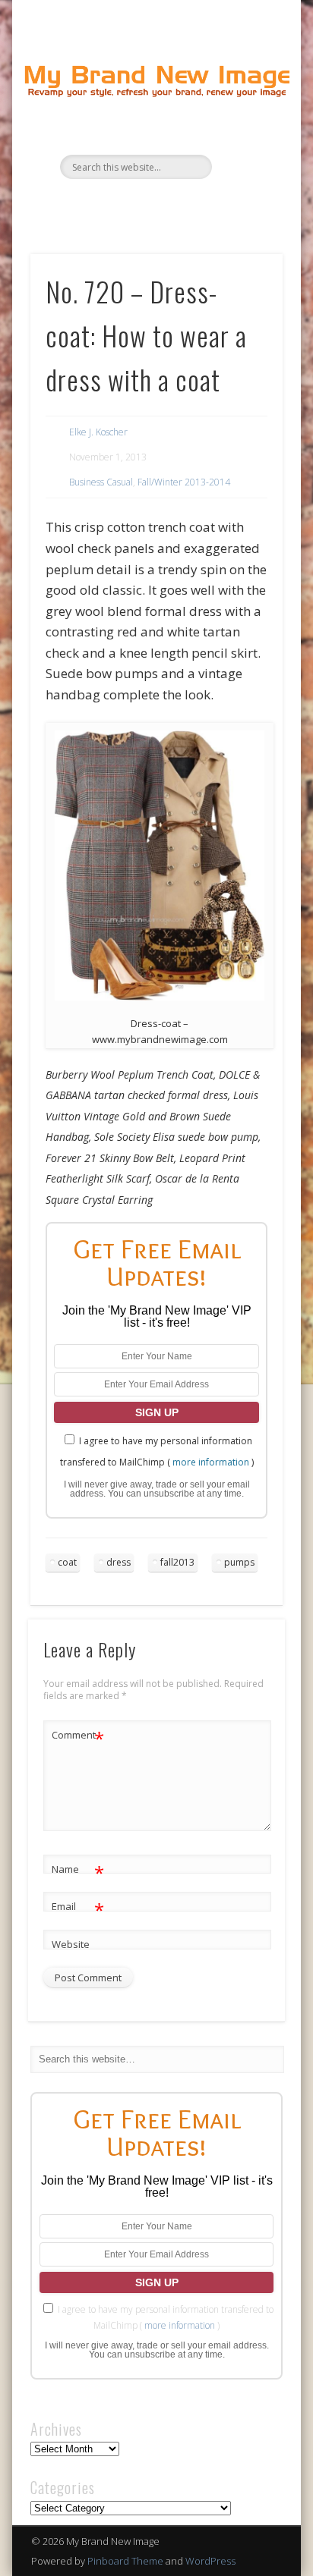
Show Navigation (245, 136)
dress (119, 1562)
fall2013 (177, 1562)
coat (67, 1562)
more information (211, 1462)
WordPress (210, 2561)
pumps (239, 1562)
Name (78, 1871)
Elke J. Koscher (98, 432)
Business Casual (101, 482)
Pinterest (170, 205)
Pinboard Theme (125, 2561)
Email (78, 1908)
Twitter (139, 205)
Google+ (201, 205)
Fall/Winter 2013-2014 (184, 482)
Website (71, 1944)
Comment (78, 1737)
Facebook (108, 205)
